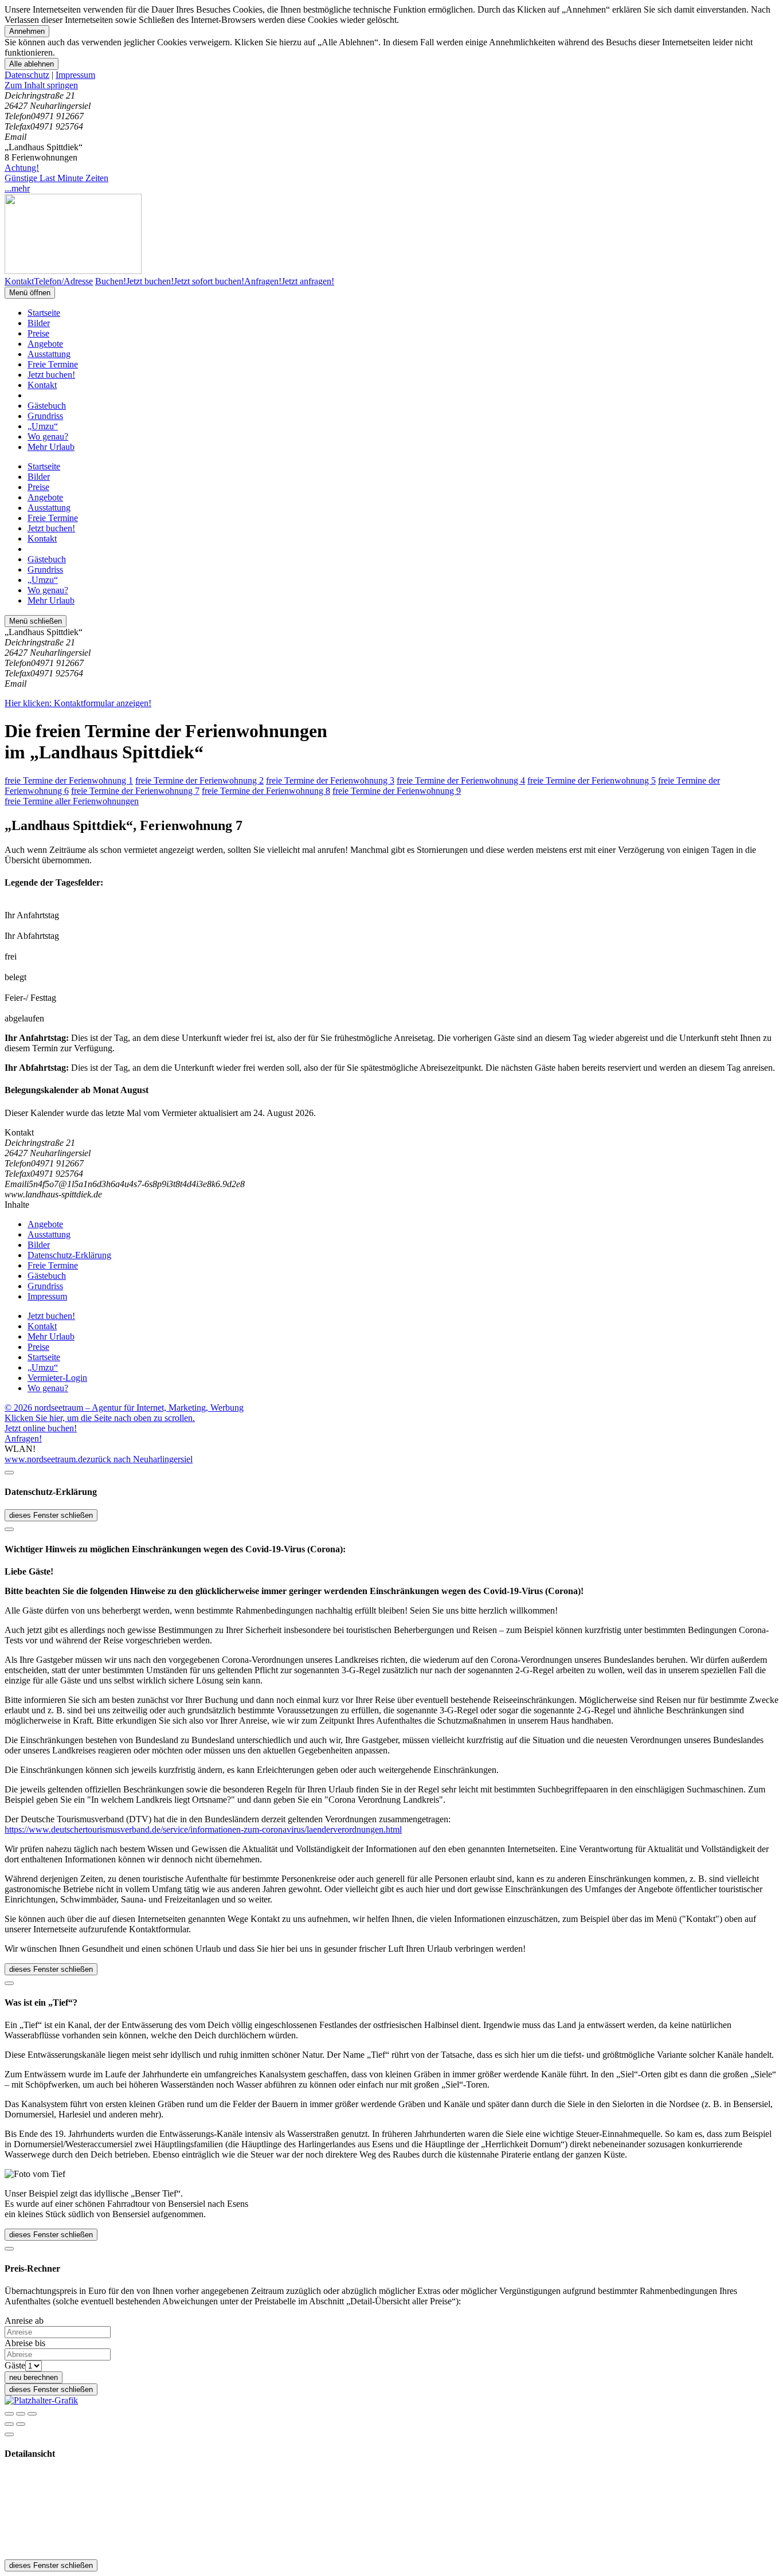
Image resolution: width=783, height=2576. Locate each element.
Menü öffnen (30, 293)
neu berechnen (34, 2377)
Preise (38, 333)
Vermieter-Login (57, 1378)
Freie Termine (53, 364)
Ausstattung (49, 354)
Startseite (44, 313)
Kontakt (42, 385)
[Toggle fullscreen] (21, 2414)
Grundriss (45, 416)
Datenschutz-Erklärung (69, 1255)
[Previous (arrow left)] (9, 2424)
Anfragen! (23, 1438)
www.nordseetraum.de (46, 1459)
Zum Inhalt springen (41, 85)
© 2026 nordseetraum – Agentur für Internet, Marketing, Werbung (124, 1408)
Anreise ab (24, 2321)
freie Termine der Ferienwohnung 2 (199, 780)
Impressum (75, 75)
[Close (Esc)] (9, 2414)
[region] (391, 85)
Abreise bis (25, 2343)
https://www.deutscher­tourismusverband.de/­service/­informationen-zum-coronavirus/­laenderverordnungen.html (203, 1829)
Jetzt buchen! (51, 375)
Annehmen (27, 31)
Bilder (39, 323)
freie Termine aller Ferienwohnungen (72, 801)
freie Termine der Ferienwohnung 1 (69, 780)
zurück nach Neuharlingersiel (140, 1459)
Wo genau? (48, 436)
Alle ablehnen (32, 64)
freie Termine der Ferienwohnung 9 (397, 791)
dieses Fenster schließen (51, 1515)
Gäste (15, 2365)
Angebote (45, 344)
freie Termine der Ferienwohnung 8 (266, 791)
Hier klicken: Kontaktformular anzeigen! (78, 703)
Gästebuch (47, 406)
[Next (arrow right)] (21, 2424)
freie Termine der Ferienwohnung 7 (135, 791)
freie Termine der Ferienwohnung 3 (330, 780)
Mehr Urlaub (51, 447)
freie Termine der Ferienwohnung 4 (461, 780)
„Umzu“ (43, 426)
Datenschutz (27, 75)
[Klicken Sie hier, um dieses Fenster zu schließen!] (9, 1473)
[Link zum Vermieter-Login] (41, 2400)
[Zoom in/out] (32, 2414)
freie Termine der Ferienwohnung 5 (592, 780)
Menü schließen (36, 621)
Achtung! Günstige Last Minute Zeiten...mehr (56, 178)
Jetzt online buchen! (41, 1428)
